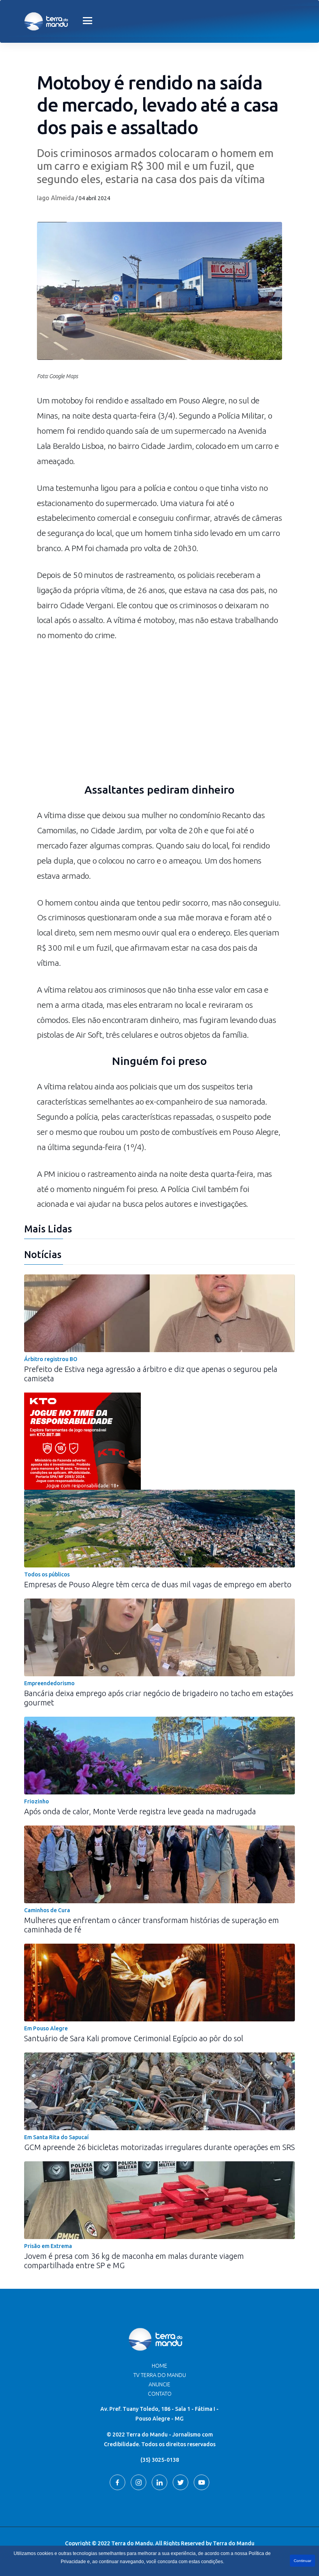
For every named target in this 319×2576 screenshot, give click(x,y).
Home (159, 2366)
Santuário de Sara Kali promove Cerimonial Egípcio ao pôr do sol (134, 2038)
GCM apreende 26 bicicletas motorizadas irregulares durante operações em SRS (159, 2147)
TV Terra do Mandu (160, 2375)
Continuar (302, 2561)
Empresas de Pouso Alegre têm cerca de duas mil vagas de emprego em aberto (158, 1584)
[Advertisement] (159, 717)
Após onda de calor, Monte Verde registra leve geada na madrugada (140, 1811)
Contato (160, 2394)
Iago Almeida (56, 198)
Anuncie (159, 2384)
